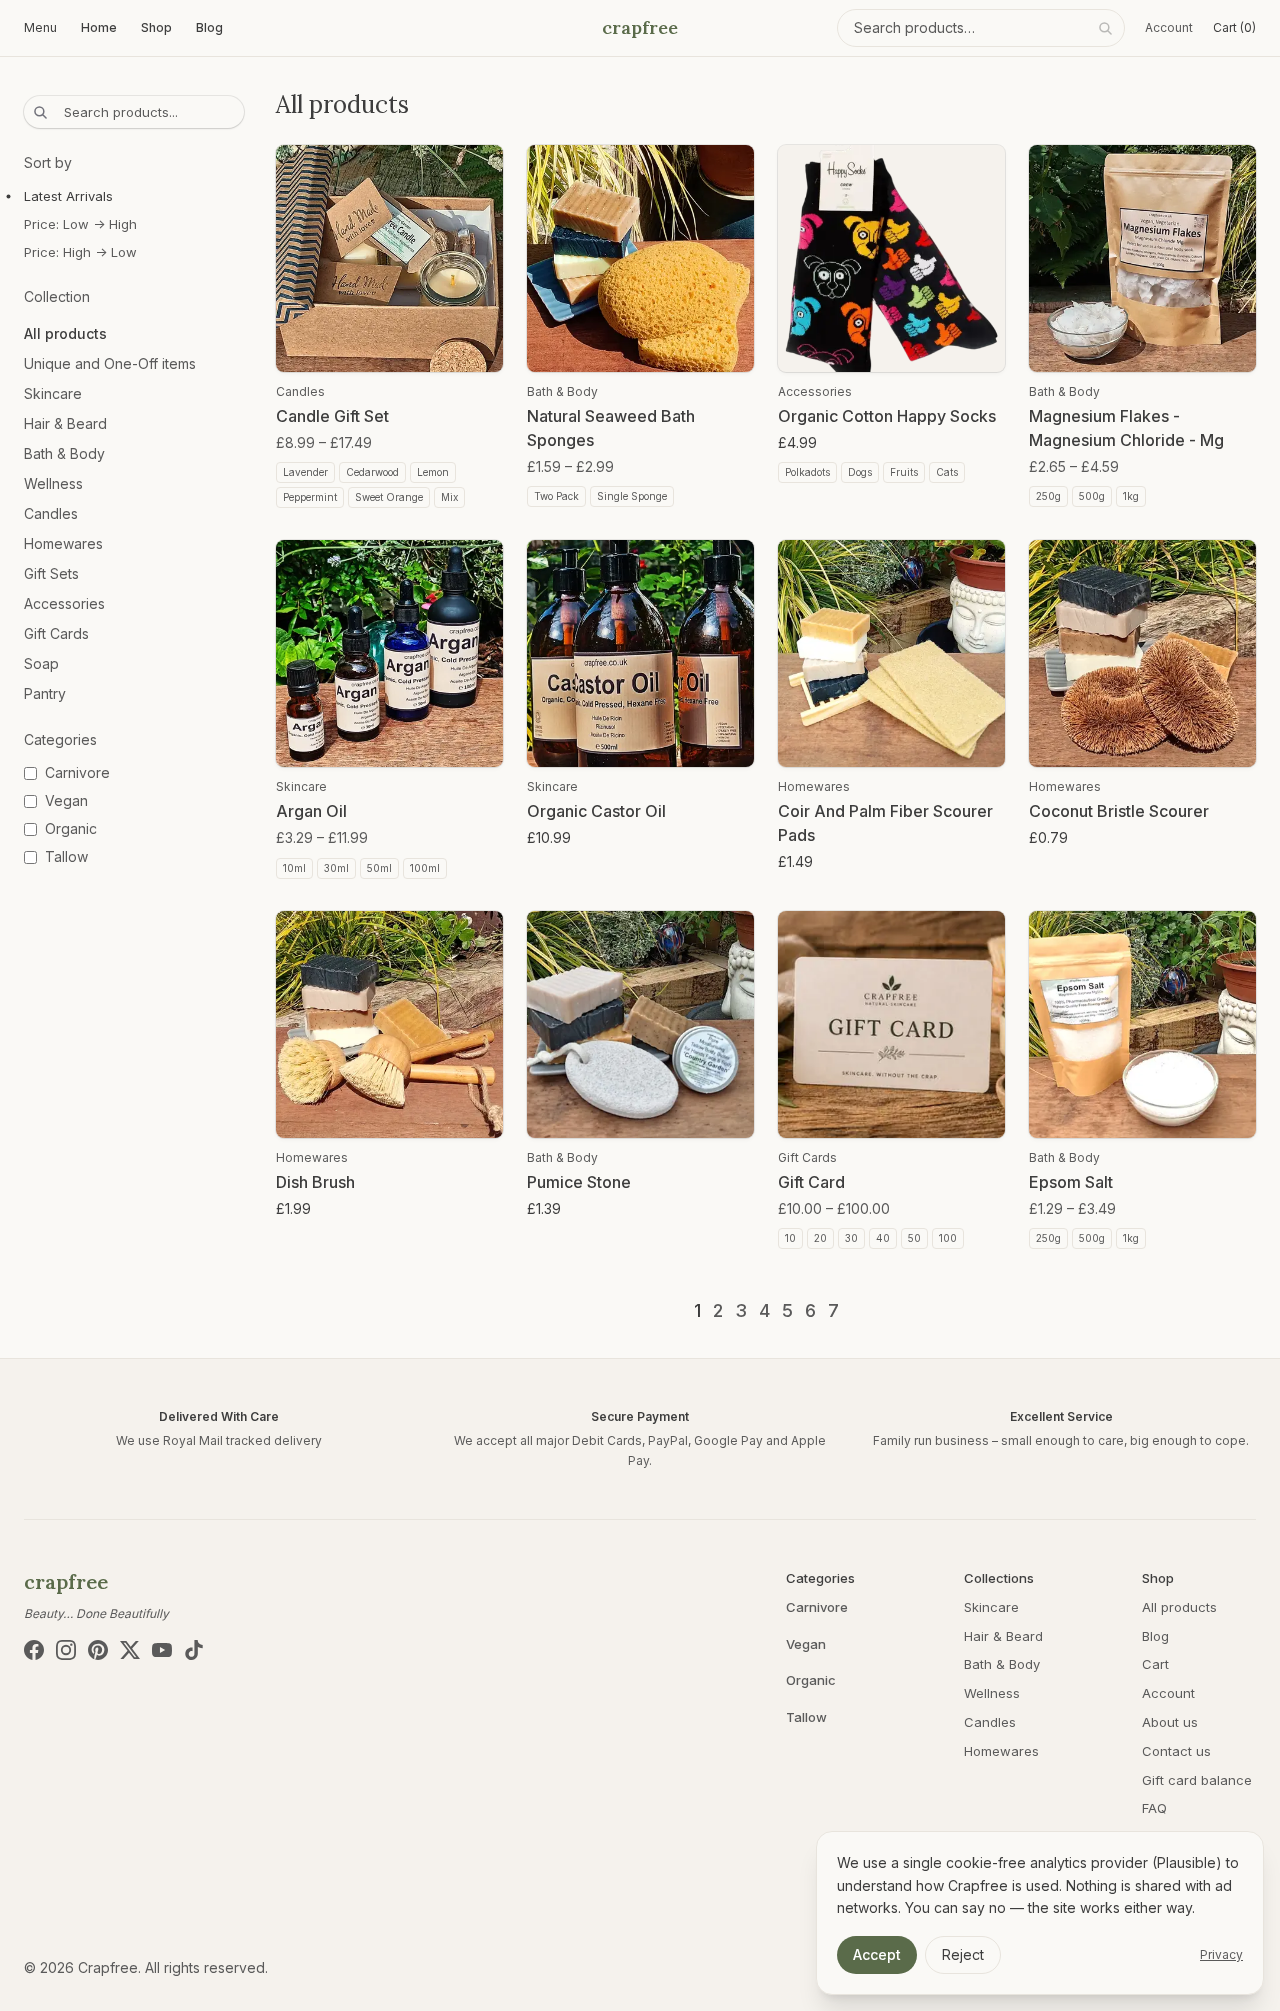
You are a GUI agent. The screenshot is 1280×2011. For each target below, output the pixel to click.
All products (65, 333)
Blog (209, 27)
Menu (40, 27)
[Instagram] (66, 1650)
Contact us (1176, 1751)
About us (1170, 1722)
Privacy (1221, 1954)
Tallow (806, 1717)
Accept (877, 1954)
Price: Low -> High (80, 224)
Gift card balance (1197, 1780)
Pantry (45, 693)
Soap (41, 663)
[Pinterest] (98, 1650)
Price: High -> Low (80, 252)
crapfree (640, 27)
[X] (130, 1650)
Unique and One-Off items (110, 363)
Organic (811, 1680)
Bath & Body (64, 453)
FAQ (1154, 1808)
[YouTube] (162, 1650)
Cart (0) (1234, 27)
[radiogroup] (134, 224)
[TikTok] (194, 1650)
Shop (156, 27)
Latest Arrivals (68, 196)
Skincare (53, 393)
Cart (1155, 1664)
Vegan (806, 1644)
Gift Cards (56, 633)
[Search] (1105, 28)
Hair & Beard (65, 423)
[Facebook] (34, 1650)
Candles (51, 513)
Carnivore (817, 1607)
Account (1169, 27)
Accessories (64, 603)
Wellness (53, 483)
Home (99, 27)
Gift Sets (51, 573)
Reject (963, 1954)
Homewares (63, 543)
